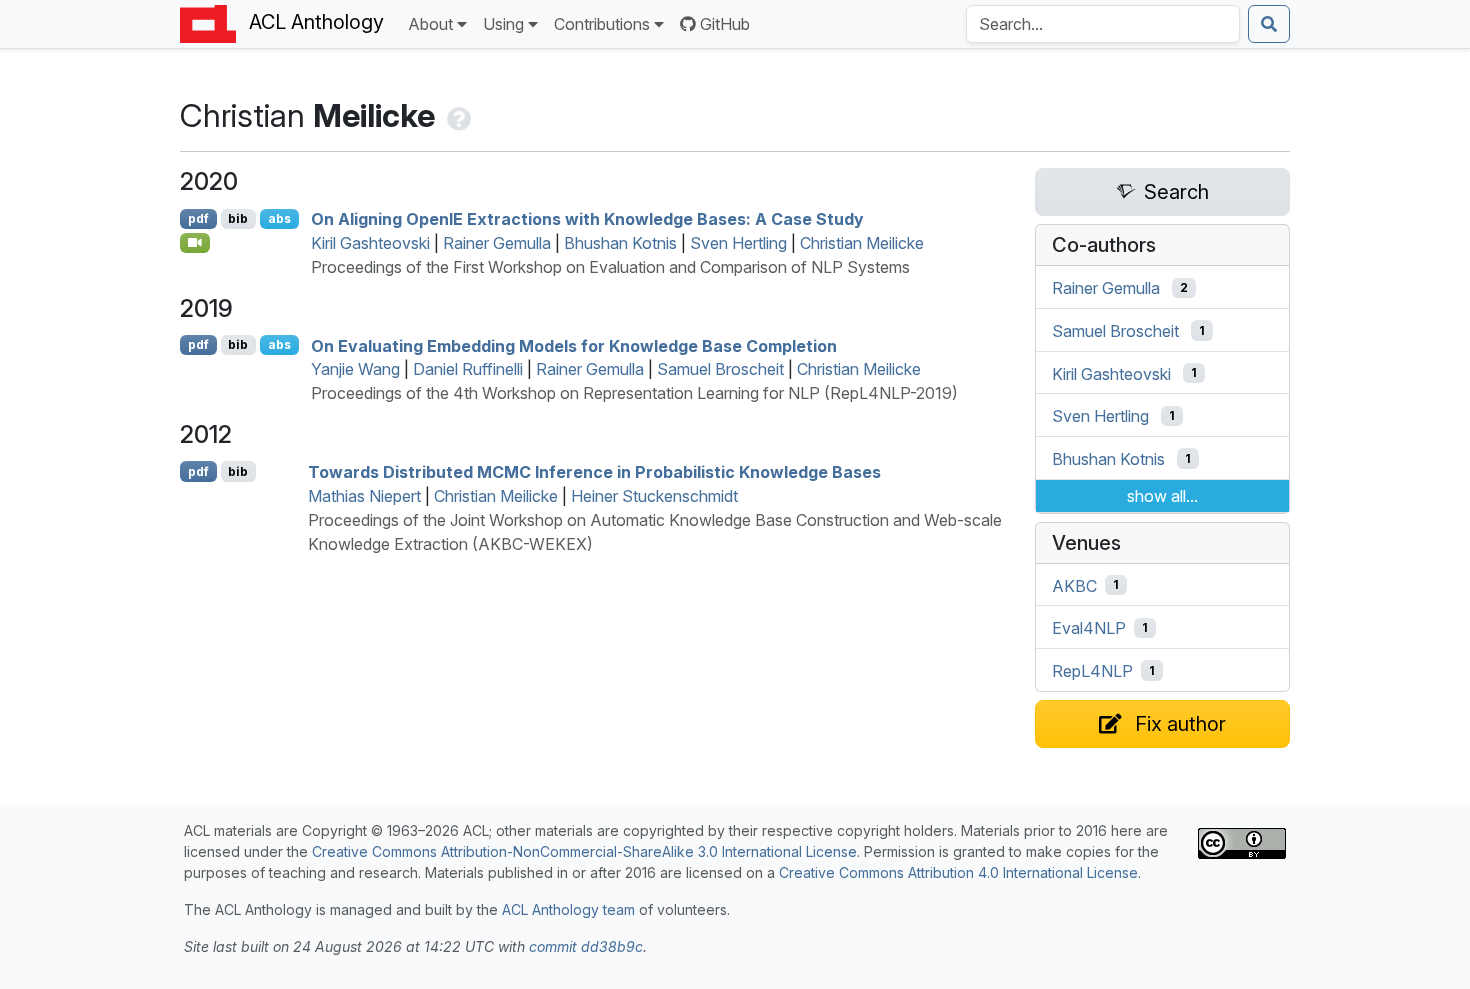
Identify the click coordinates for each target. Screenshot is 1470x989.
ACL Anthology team (568, 909)
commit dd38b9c (586, 946)
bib (238, 218)
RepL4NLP (1092, 671)
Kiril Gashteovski (370, 243)
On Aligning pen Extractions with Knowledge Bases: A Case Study (587, 219)
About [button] (430, 24)
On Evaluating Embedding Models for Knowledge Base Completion (574, 345)
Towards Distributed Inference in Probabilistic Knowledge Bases (594, 472)
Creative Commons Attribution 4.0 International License (958, 872)
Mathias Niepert (364, 496)
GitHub (725, 24)
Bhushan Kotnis (620, 243)
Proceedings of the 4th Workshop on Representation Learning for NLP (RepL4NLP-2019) (634, 393)
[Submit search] (1269, 24)
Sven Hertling (738, 243)
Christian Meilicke (862, 243)
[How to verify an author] (457, 115)
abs (279, 218)
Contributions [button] (602, 24)
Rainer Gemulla (497, 243)
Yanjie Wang (355, 369)
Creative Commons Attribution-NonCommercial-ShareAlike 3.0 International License (584, 851)
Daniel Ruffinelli (468, 369)
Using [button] (503, 24)
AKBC (1074, 585)
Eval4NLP (1089, 628)
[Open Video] (195, 243)
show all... (1162, 496)
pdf (198, 218)
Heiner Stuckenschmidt (654, 496)
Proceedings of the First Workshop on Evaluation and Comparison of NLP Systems (610, 267)
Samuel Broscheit (720, 369)
